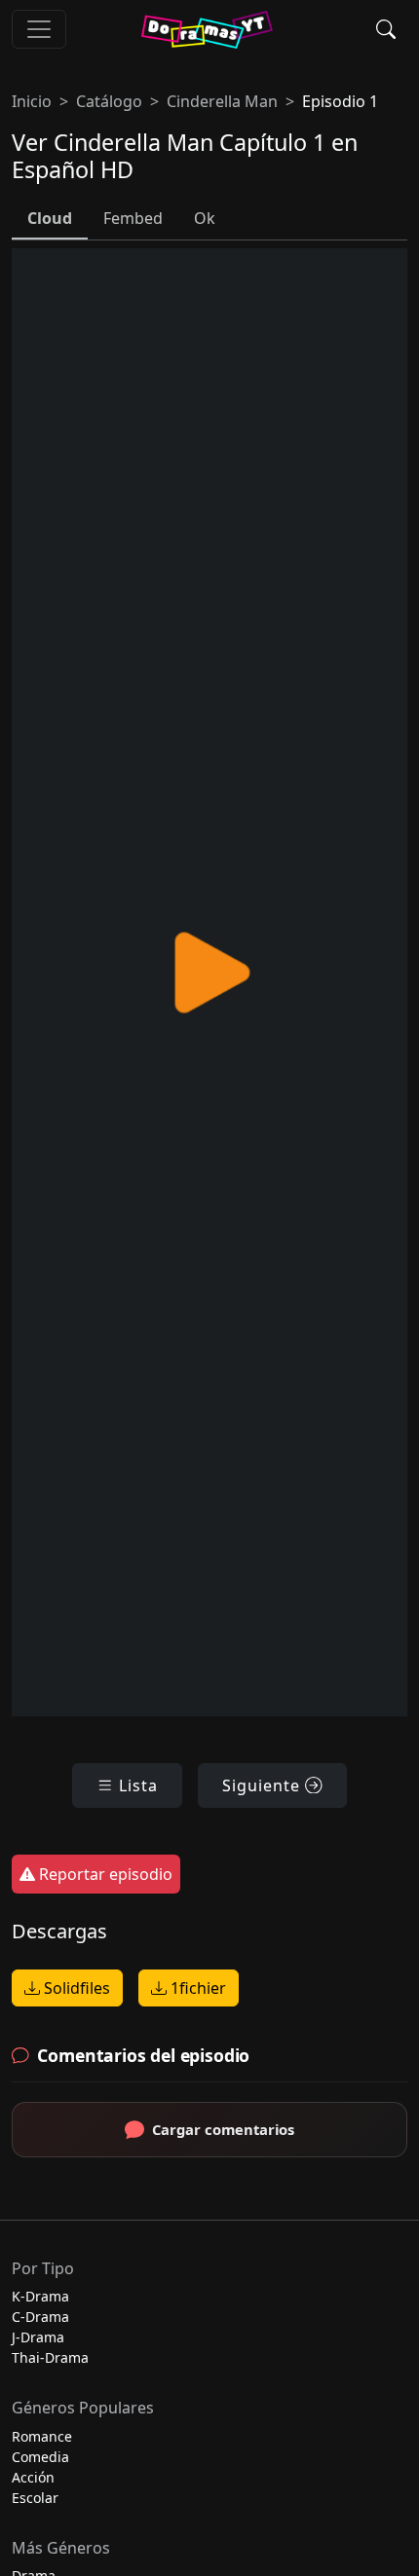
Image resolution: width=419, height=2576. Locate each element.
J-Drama (38, 2337)
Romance (42, 2436)
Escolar (35, 2498)
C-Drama (40, 2317)
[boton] (39, 29)
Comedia (40, 2457)
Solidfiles (75, 1988)
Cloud (50, 218)
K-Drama (40, 2296)
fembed (133, 218)
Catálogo (109, 101)
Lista (136, 1785)
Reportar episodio (104, 1874)
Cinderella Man (222, 101)
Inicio (32, 101)
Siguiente (264, 1785)
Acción (33, 2477)
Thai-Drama (50, 2357)
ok (205, 218)
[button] (386, 29)
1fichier (196, 1988)
